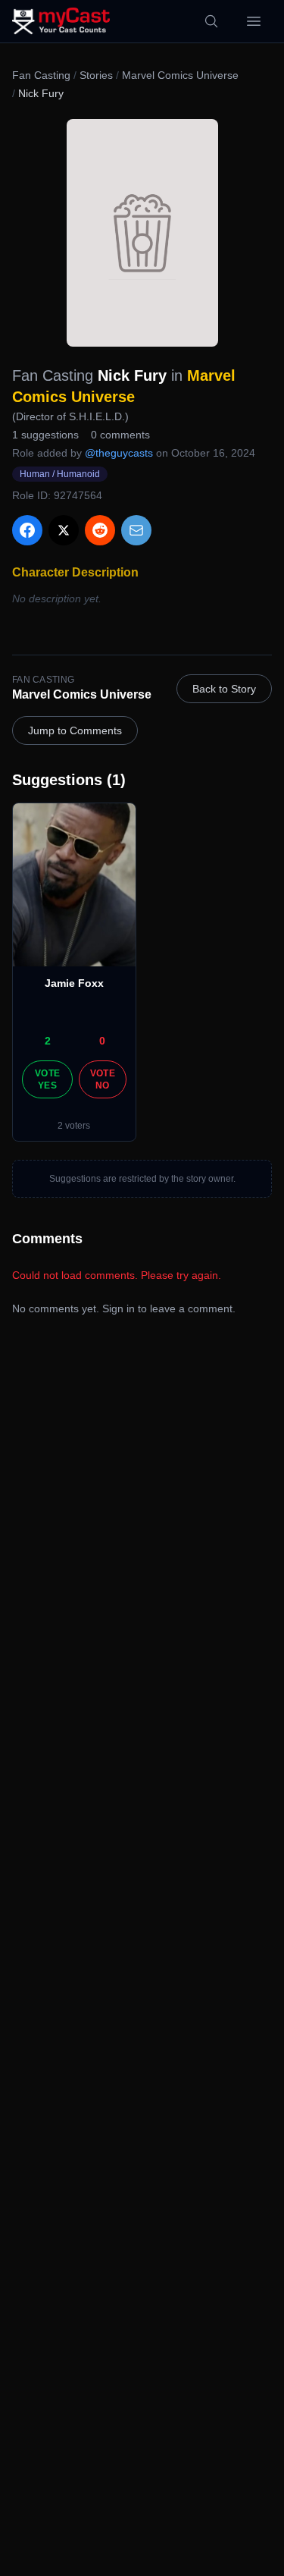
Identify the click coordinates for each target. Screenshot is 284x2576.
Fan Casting (41, 75)
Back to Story (224, 689)
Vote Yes (47, 1079)
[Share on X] (64, 530)
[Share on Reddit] (100, 530)
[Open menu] (254, 21)
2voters (74, 1126)
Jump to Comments (75, 730)
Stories (96, 75)
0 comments (120, 435)
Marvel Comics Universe (180, 75)
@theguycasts (119, 453)
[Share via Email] (136, 530)
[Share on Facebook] (27, 530)
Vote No (103, 1079)
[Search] (211, 21)
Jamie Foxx (74, 983)
